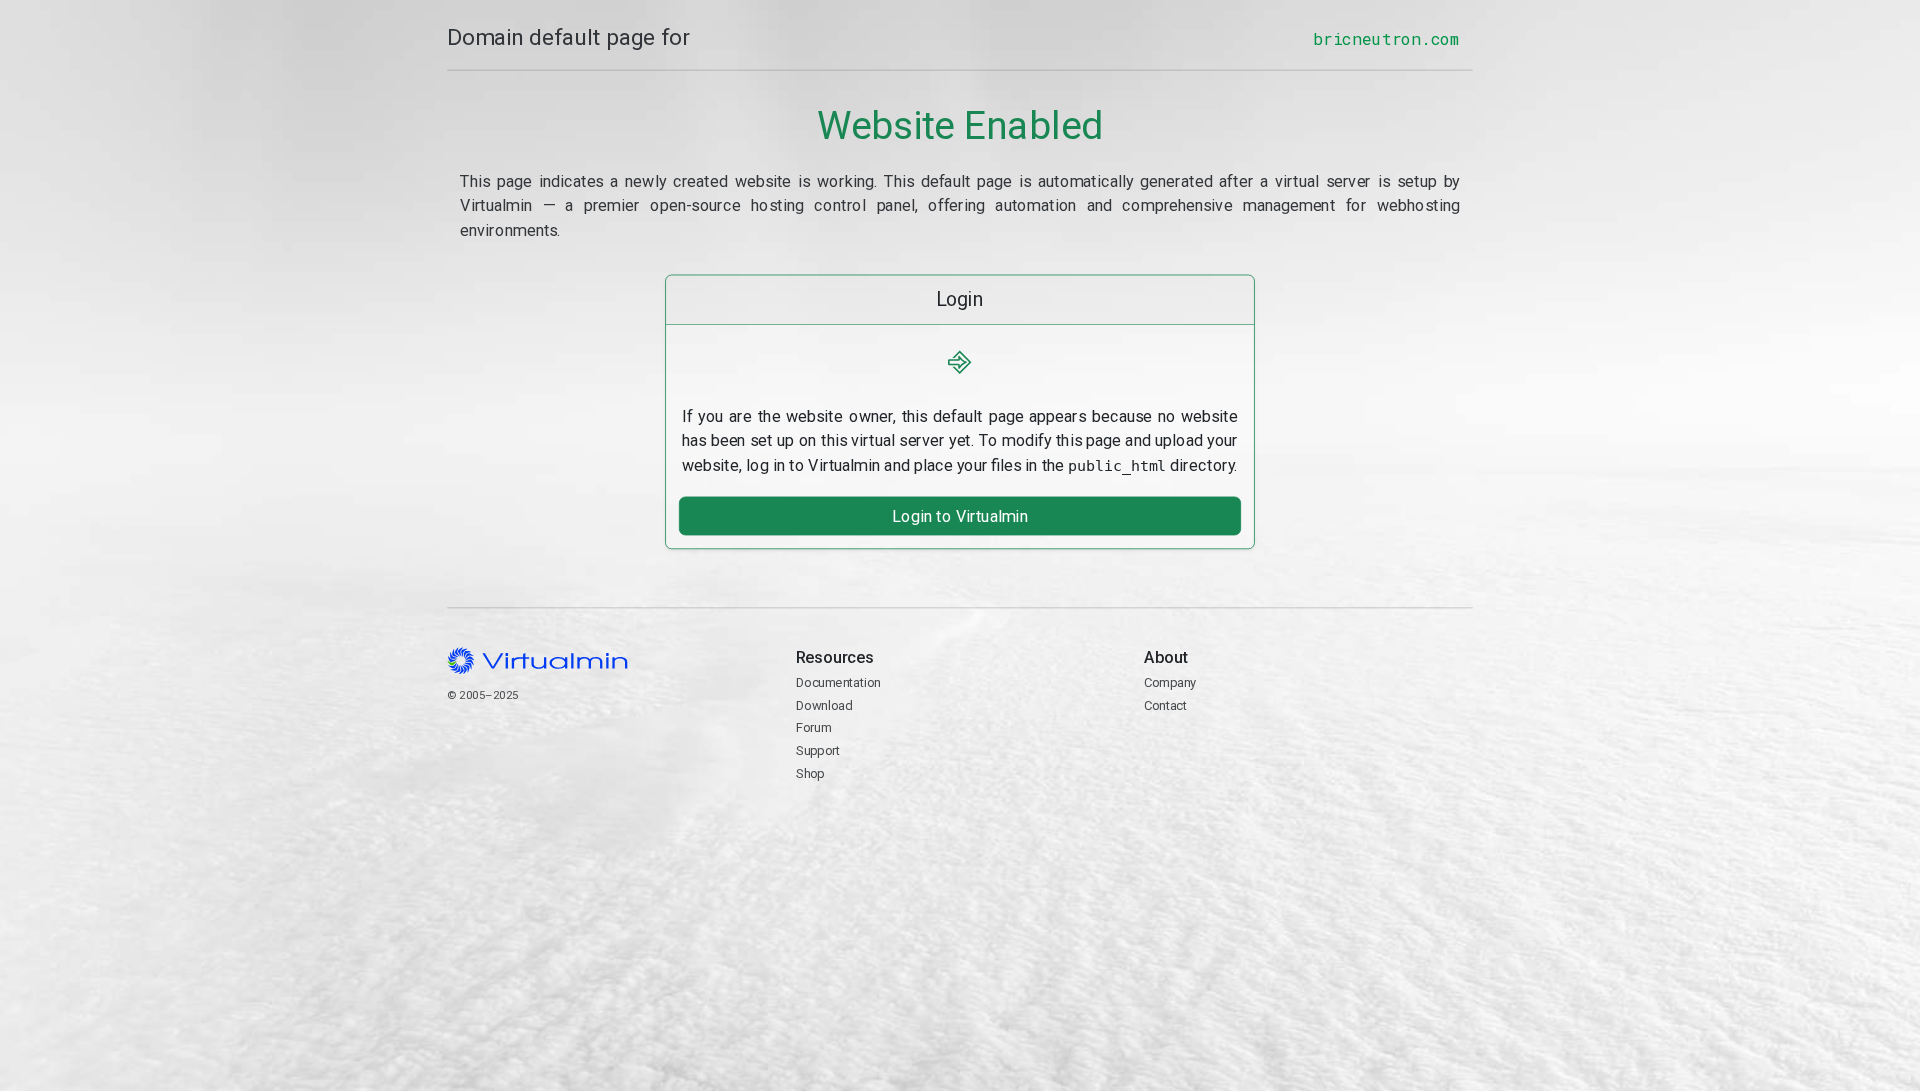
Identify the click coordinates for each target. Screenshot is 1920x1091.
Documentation (838, 682)
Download (824, 704)
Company (1170, 682)
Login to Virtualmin (959, 515)
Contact (1165, 704)
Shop (810, 772)
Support (818, 750)
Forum (814, 727)
